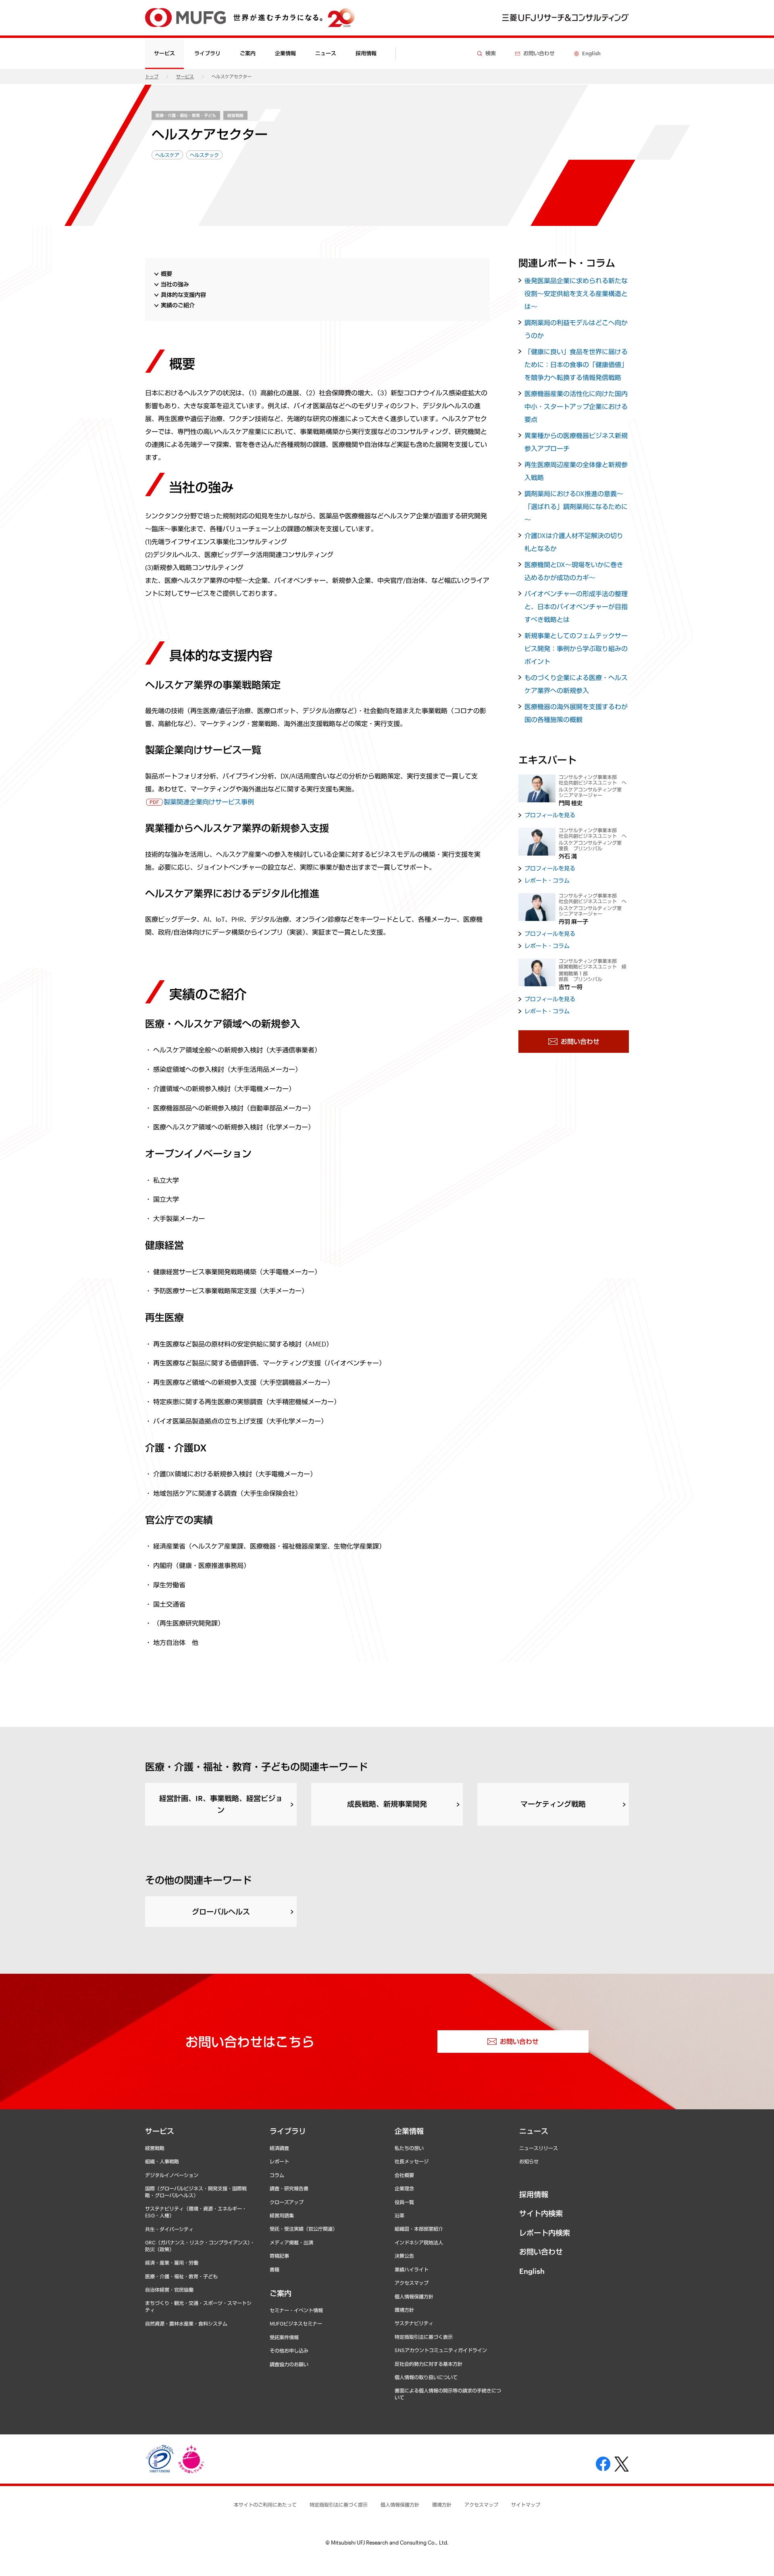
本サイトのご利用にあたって (265, 2505)
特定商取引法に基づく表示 (424, 2337)
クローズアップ (287, 2202)
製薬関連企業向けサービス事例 (209, 802)
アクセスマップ (412, 2283)
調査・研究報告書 (289, 2188)
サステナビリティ (414, 2323)
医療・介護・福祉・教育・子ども (186, 115)
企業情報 (409, 2131)
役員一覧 (404, 2202)
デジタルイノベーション (172, 2175)
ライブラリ (288, 2131)
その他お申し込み (289, 2351)
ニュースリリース (539, 2148)
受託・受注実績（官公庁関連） (304, 2229)
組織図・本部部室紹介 (419, 2229)
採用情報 (366, 53)
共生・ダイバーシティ (169, 2229)
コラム (277, 2175)
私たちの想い (409, 2148)
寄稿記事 (279, 2256)
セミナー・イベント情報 (296, 2310)
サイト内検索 (541, 2213)
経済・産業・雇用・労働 (172, 2263)
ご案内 (281, 2293)
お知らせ (529, 2161)
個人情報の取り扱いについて (426, 2377)
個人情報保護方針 (414, 2296)
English (532, 2271)
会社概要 (404, 2175)
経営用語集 (282, 2215)
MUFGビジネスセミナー (296, 2323)
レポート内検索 (545, 2233)
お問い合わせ (541, 2252)
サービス (185, 76)
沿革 (399, 2215)
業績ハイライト (412, 2269)
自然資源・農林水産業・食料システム (186, 2323)
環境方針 (404, 2310)
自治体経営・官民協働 (169, 2290)
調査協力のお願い (289, 2364)
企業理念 (404, 2188)
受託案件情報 (284, 2337)
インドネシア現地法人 (419, 2242)
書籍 (275, 2269)
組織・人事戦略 (162, 2161)
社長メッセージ (412, 2161)
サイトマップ (526, 2505)
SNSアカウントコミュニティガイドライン (441, 2350)
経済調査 (279, 2148)
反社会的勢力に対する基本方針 (429, 2364)
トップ (152, 76)
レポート (279, 2161)
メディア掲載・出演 (291, 2242)
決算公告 (404, 2256)
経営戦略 (235, 115)
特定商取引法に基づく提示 (339, 2505)
